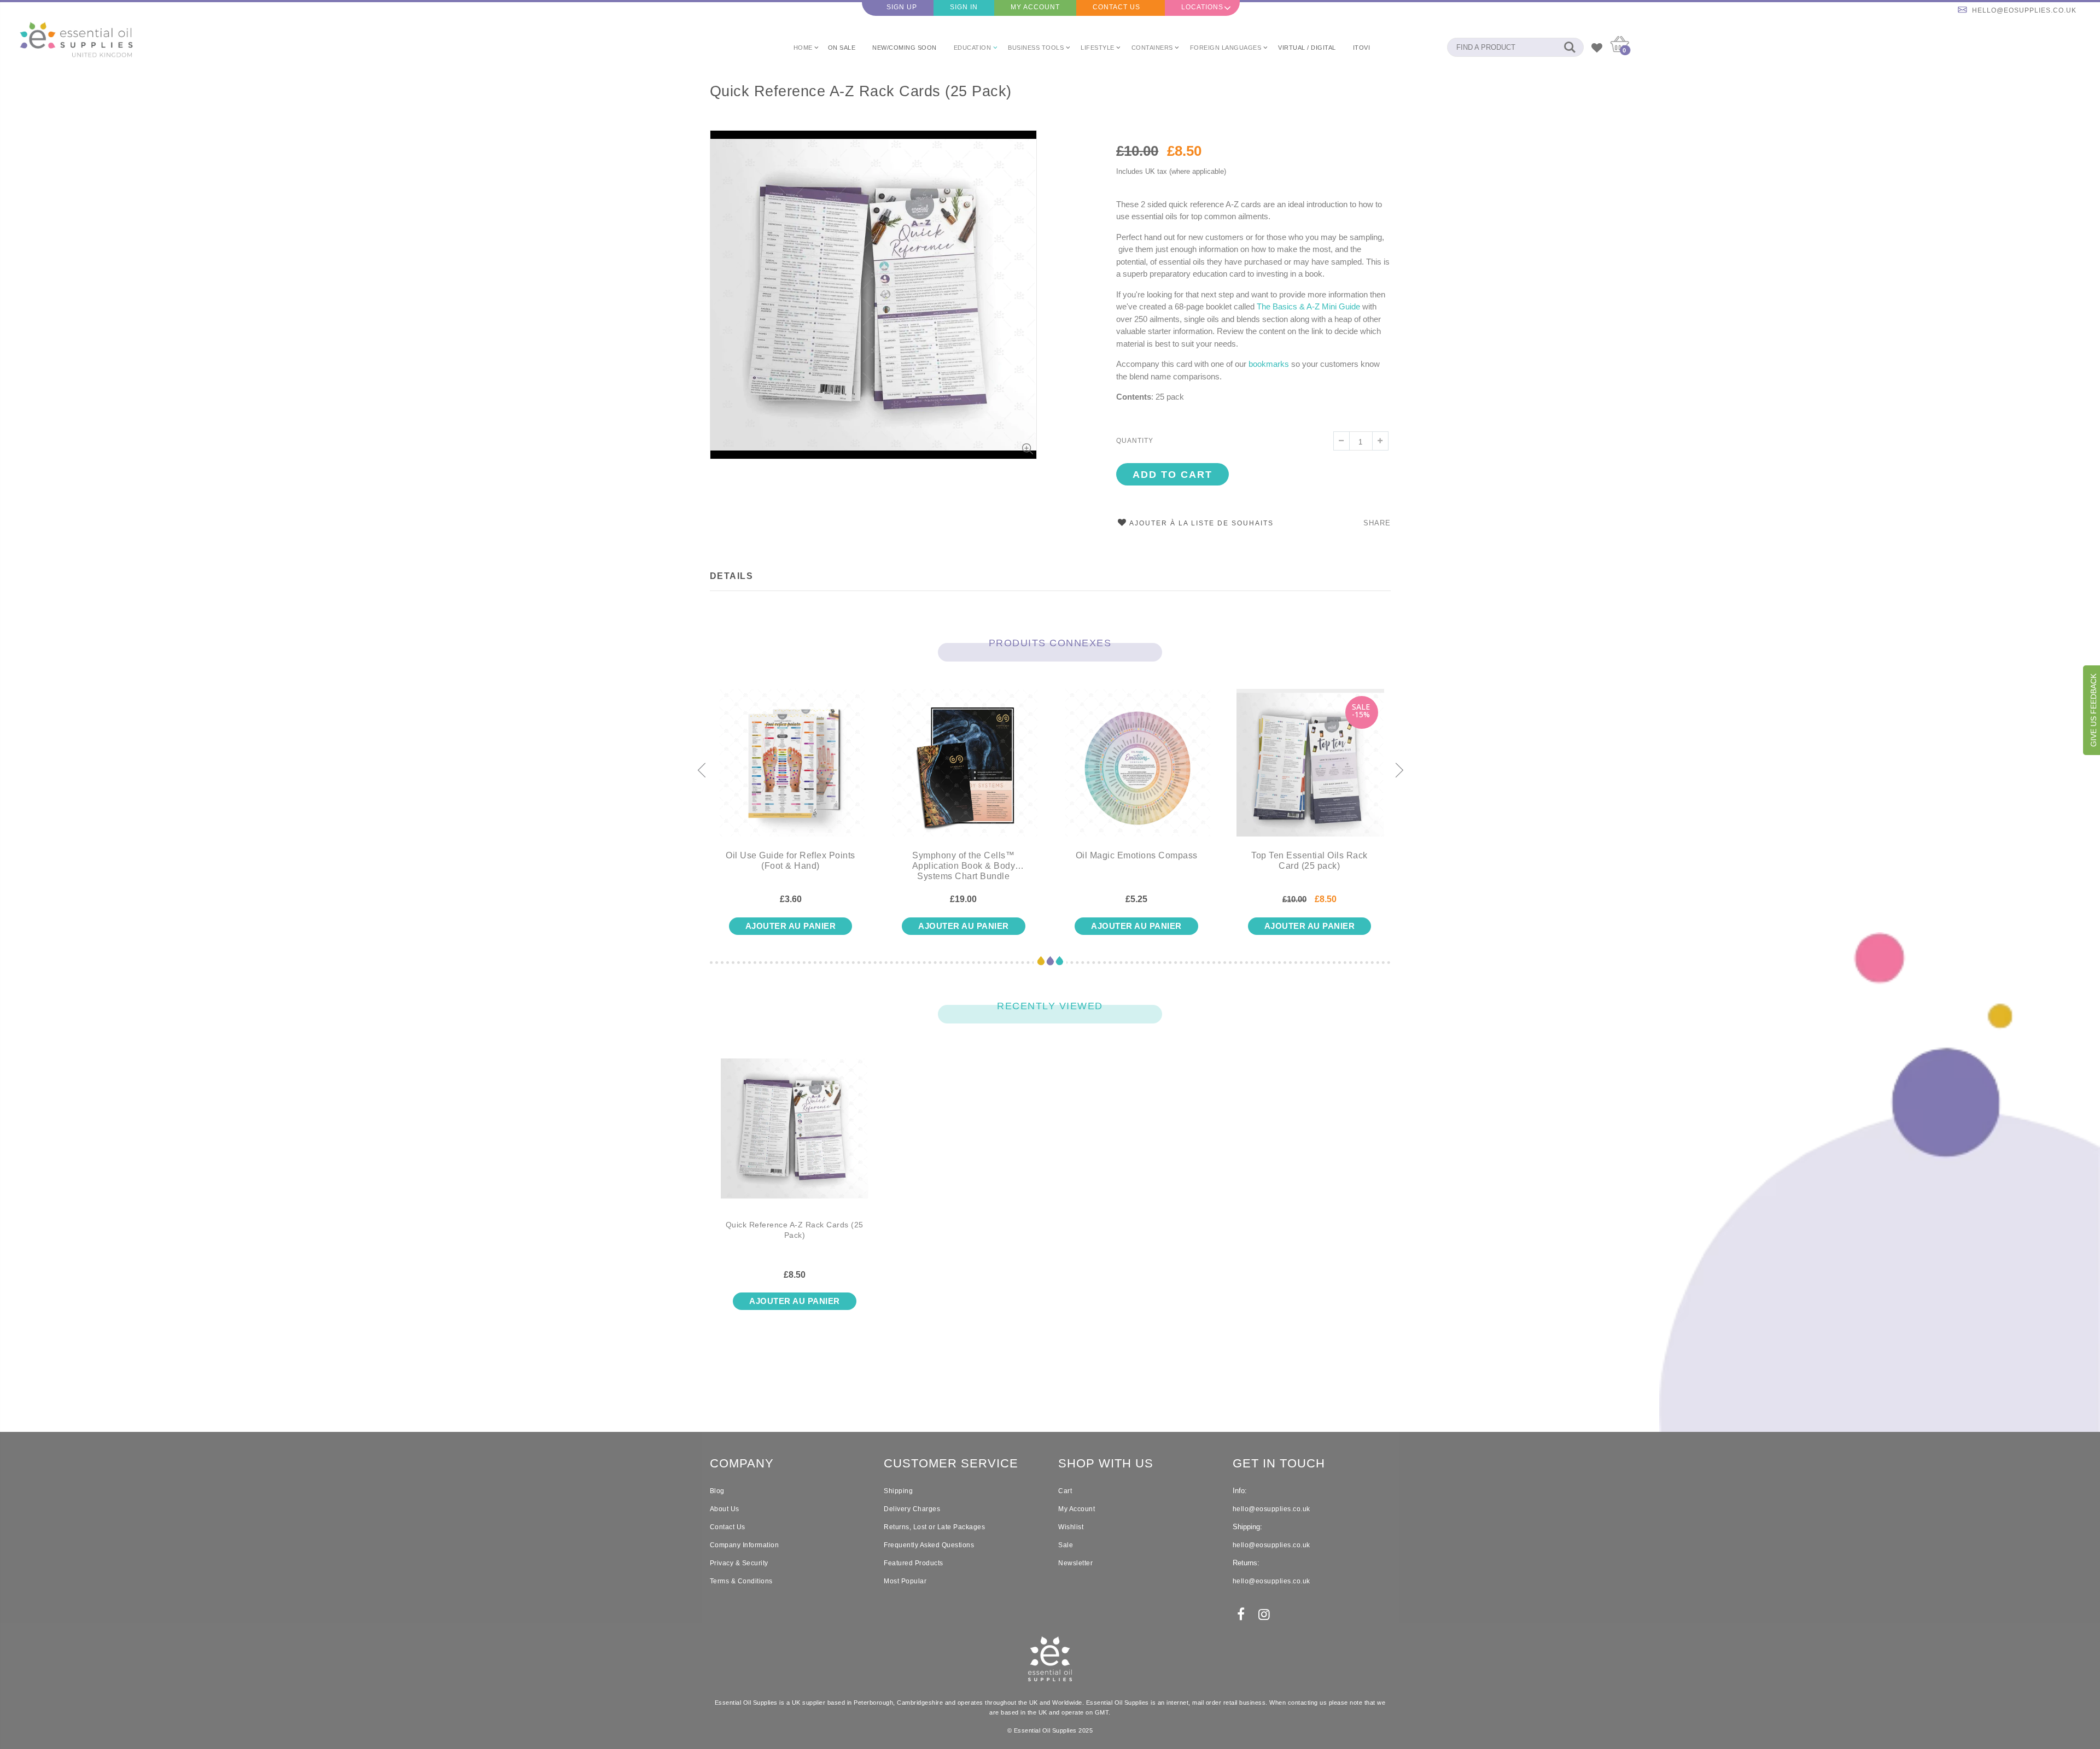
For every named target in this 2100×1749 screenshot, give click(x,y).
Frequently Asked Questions (929, 1545)
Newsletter (1075, 1563)
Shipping (898, 1491)
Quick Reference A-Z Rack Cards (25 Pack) (861, 91)
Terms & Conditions (741, 1581)
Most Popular (905, 1581)
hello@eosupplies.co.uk (2024, 10)
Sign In (964, 7)
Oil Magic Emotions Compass (1137, 855)
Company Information (745, 1545)
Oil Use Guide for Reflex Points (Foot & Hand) (791, 861)
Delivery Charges (912, 1509)
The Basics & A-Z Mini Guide (1308, 306)
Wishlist (1071, 1527)
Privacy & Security (739, 1563)
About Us (725, 1509)
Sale (1066, 1545)
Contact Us (1116, 7)
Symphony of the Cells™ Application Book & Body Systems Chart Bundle (964, 866)
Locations (1202, 7)
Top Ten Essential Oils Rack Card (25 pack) (1309, 861)
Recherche (1570, 47)
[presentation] (701, 771)
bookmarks (1269, 364)
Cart (1065, 1491)
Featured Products (914, 1563)
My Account (1035, 7)
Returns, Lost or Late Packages (934, 1527)
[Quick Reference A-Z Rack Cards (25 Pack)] (795, 1137)
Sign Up (902, 7)
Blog (717, 1491)
